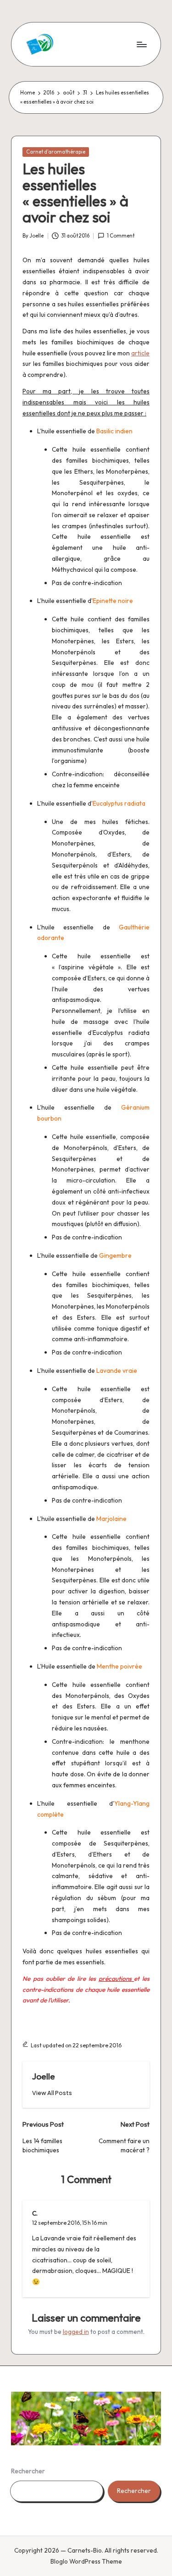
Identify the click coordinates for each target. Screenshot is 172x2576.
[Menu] (141, 44)
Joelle (44, 2076)
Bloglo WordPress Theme (86, 2561)
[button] (52, 2093)
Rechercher (28, 2471)
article (140, 353)
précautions (117, 1979)
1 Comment (121, 236)
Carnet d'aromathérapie (56, 152)
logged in (76, 2332)
